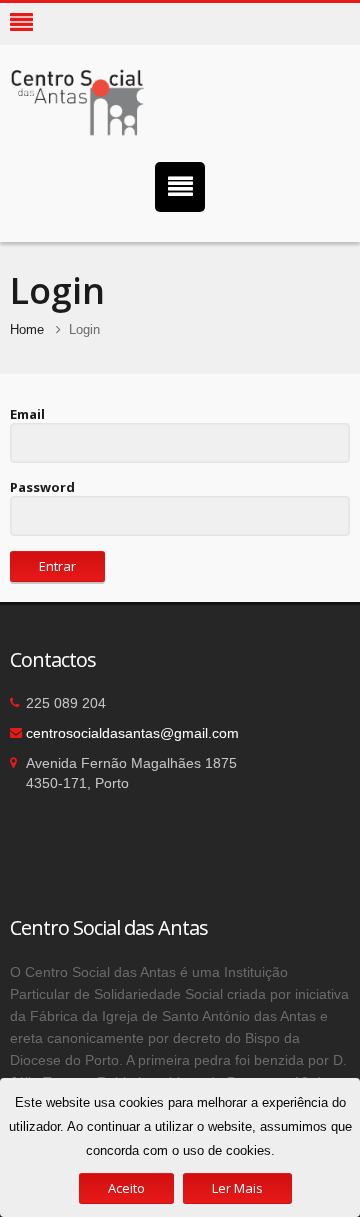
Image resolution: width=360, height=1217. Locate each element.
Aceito (126, 1188)
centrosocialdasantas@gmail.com (132, 733)
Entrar (57, 566)
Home (27, 329)
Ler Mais (237, 1188)
